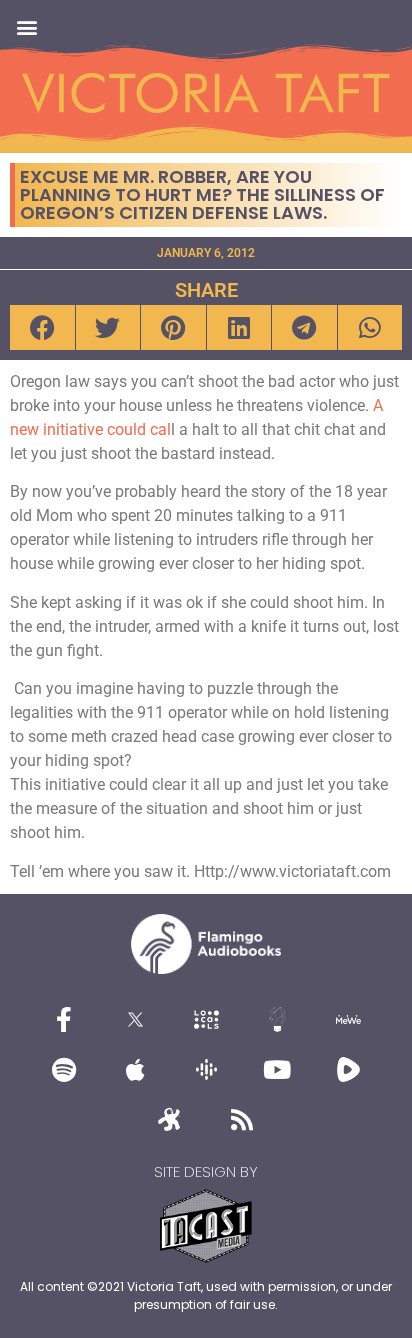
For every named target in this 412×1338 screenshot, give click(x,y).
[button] (26, 26)
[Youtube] (277, 1069)
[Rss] (242, 1119)
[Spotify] (64, 1069)
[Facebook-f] (64, 1019)
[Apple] (135, 1069)
